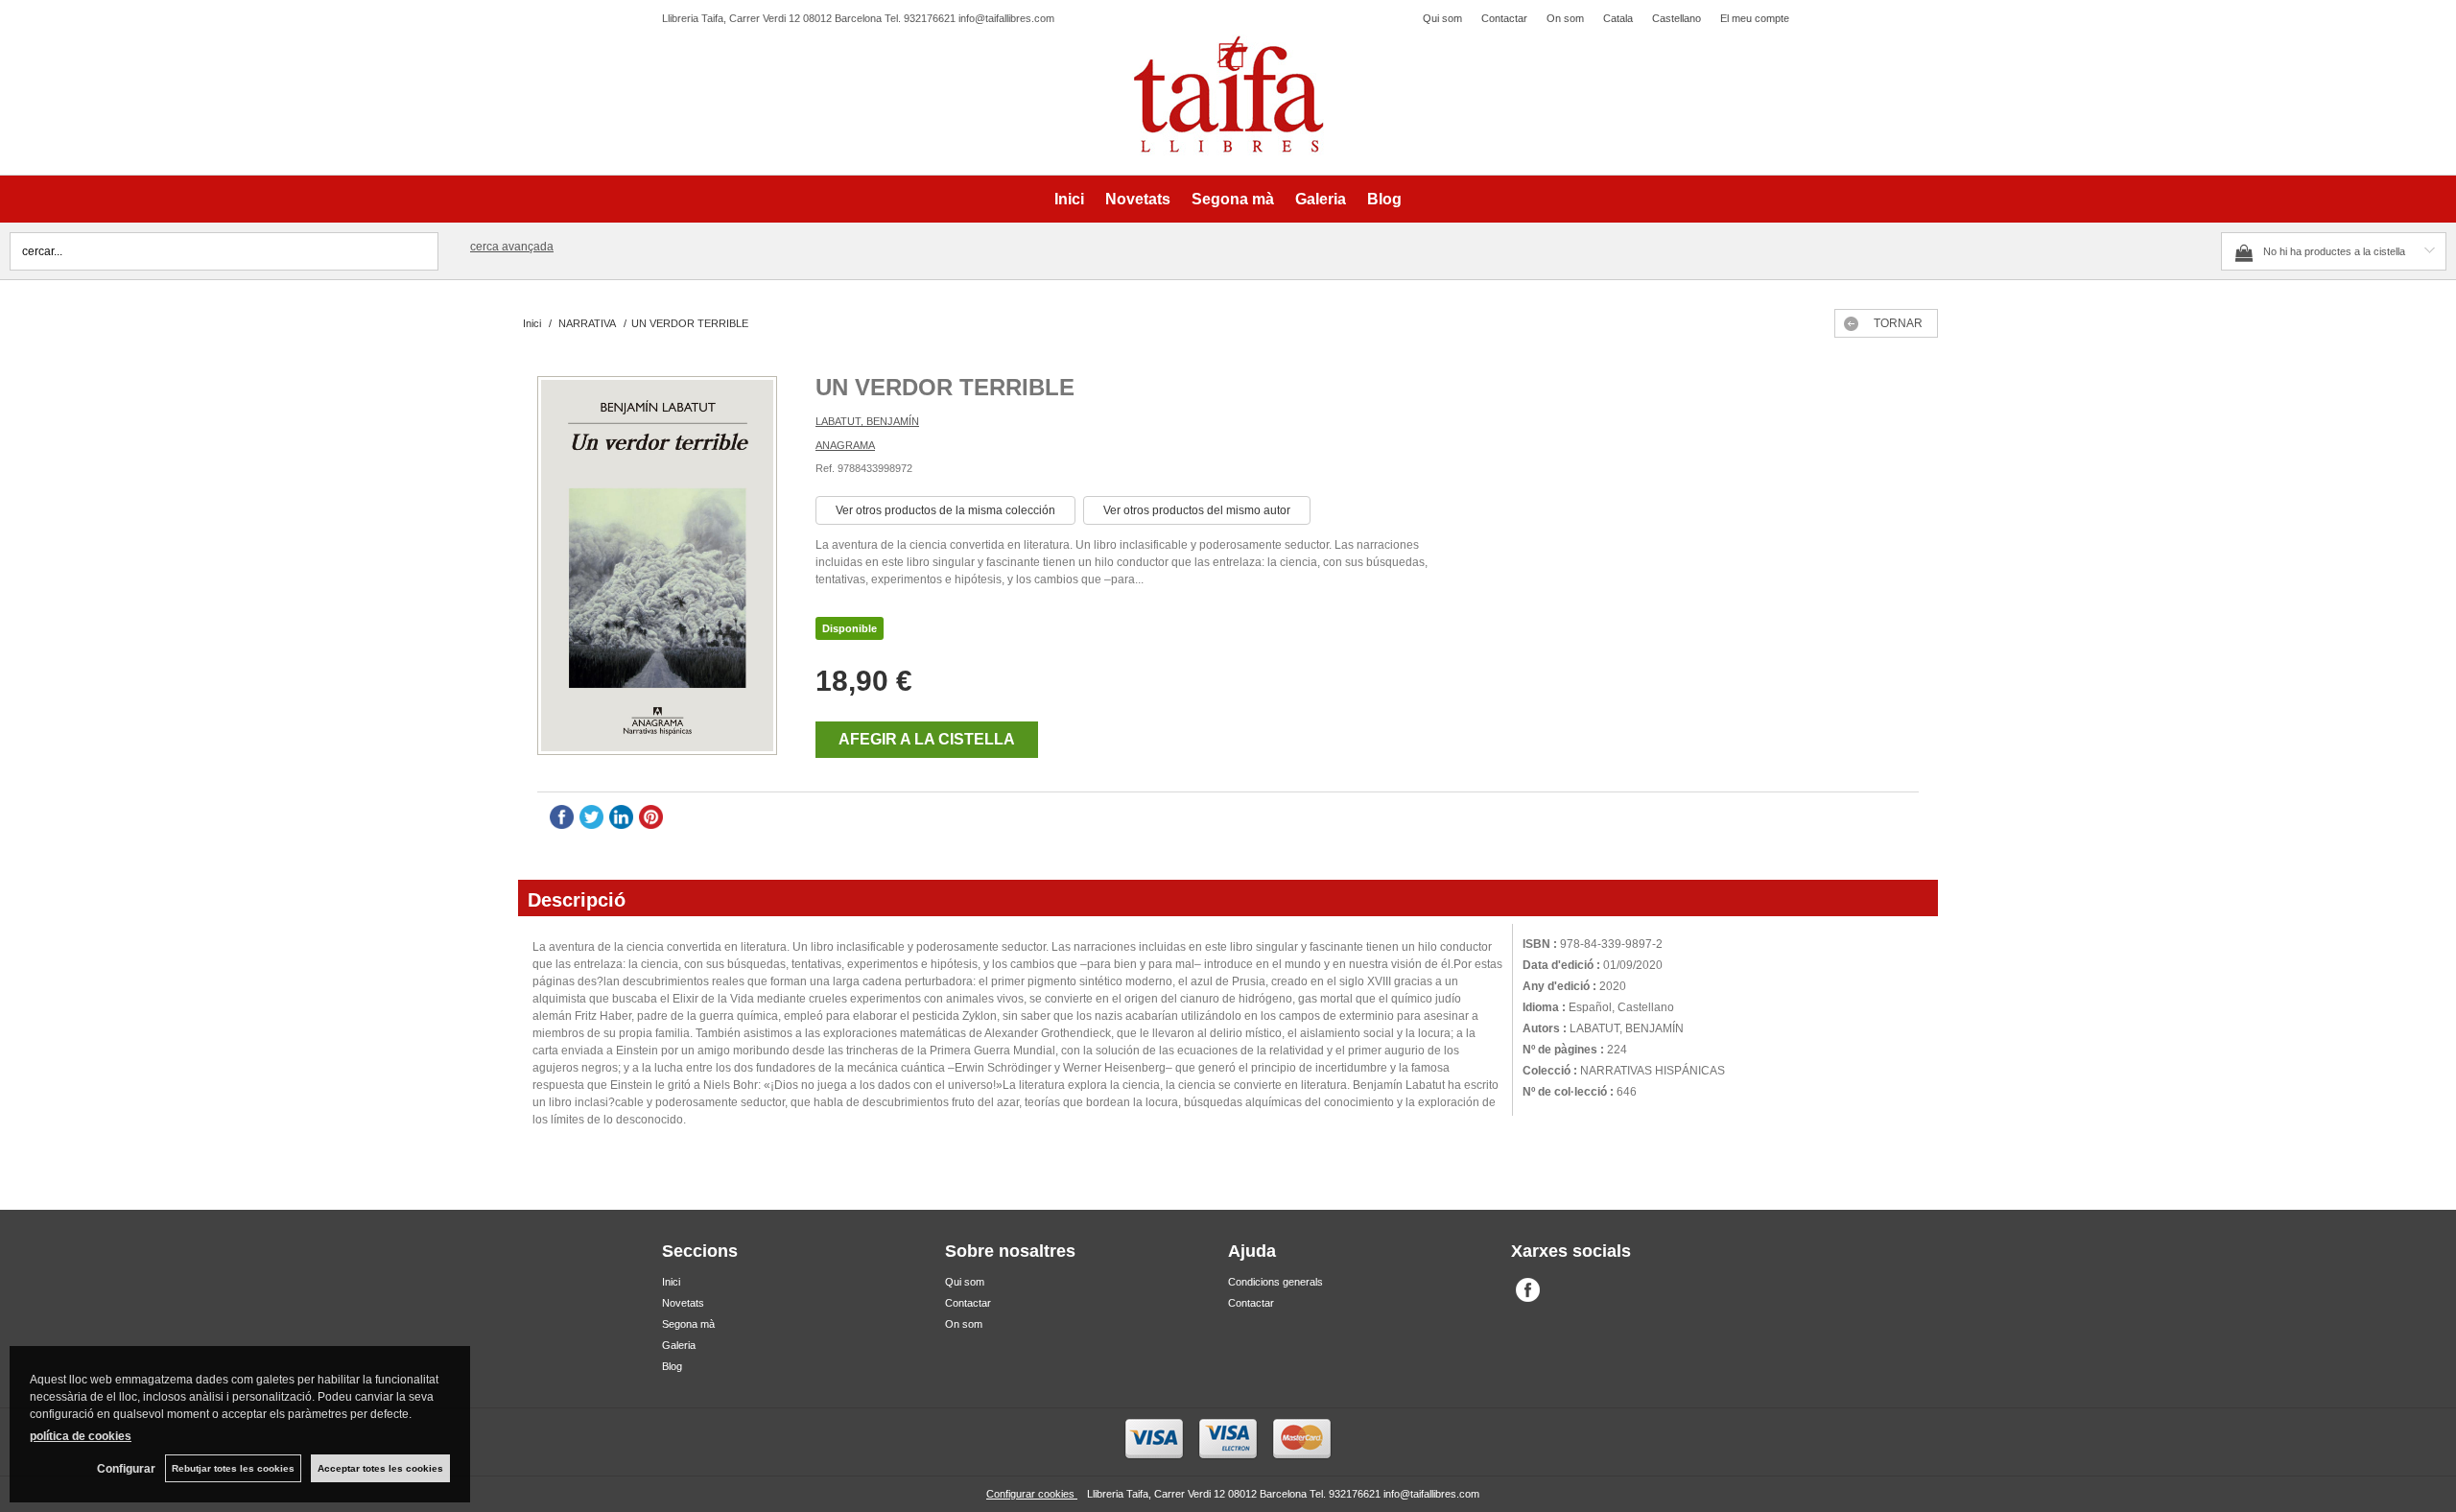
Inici (1069, 199)
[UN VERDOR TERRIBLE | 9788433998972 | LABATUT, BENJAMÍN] (657, 568)
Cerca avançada (512, 247)
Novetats (1138, 199)
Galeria (1321, 199)
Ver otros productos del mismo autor (1197, 510)
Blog (1384, 199)
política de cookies (81, 1436)
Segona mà (1233, 199)
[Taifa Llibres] (1228, 95)
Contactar (1504, 18)
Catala (1618, 18)
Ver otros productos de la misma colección (945, 510)
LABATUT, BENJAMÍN (867, 421)
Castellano (1677, 18)
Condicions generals (1275, 1282)
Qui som (1442, 18)
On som (1565, 18)
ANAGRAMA (845, 445)
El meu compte (1755, 18)
